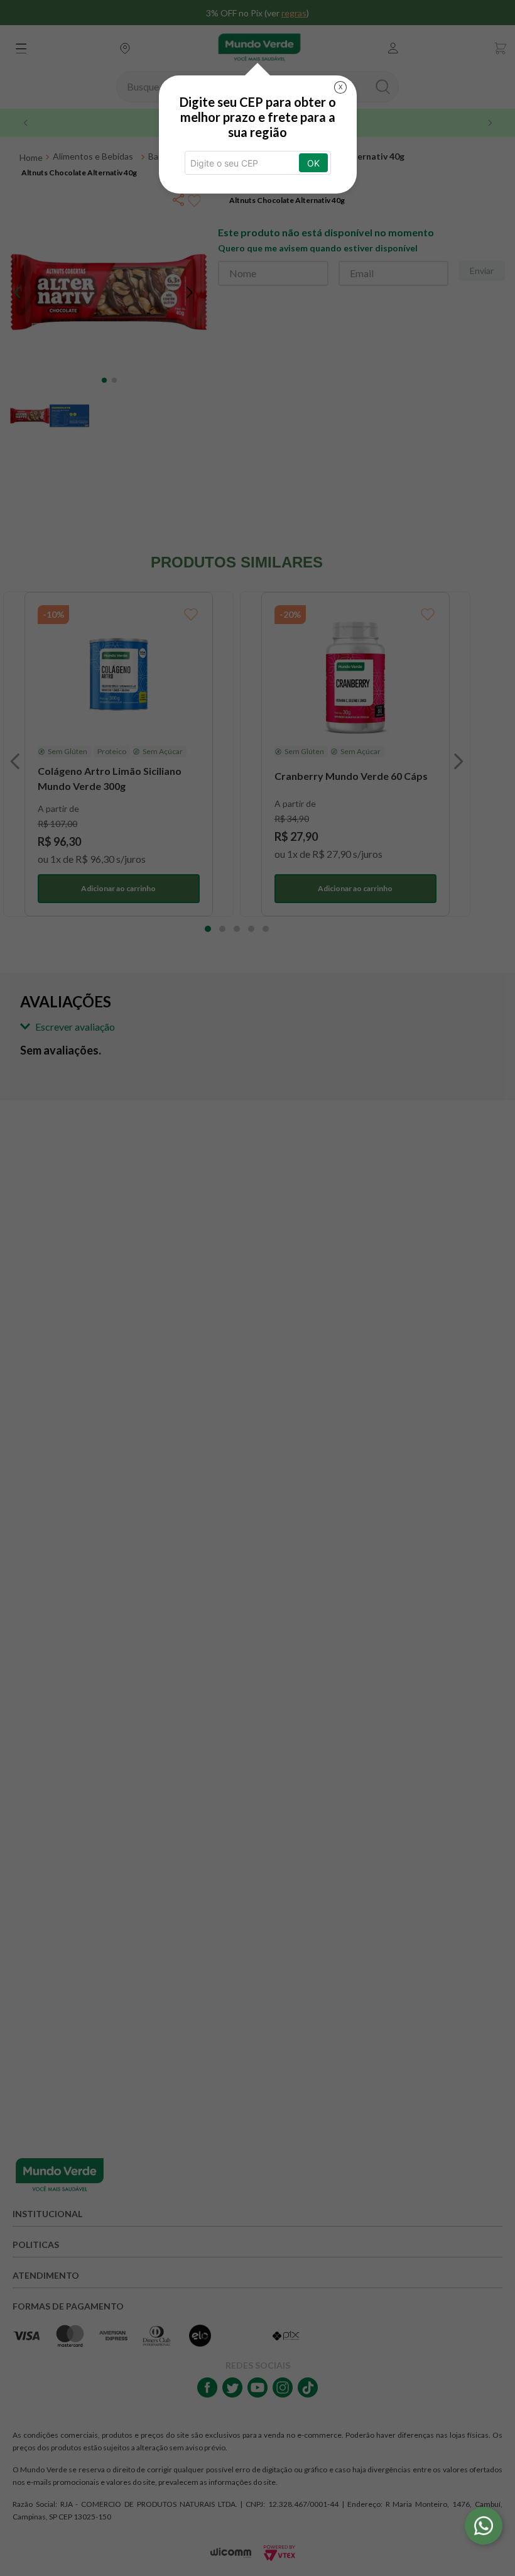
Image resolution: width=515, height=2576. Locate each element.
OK (313, 163)
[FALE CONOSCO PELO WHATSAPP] (484, 2526)
